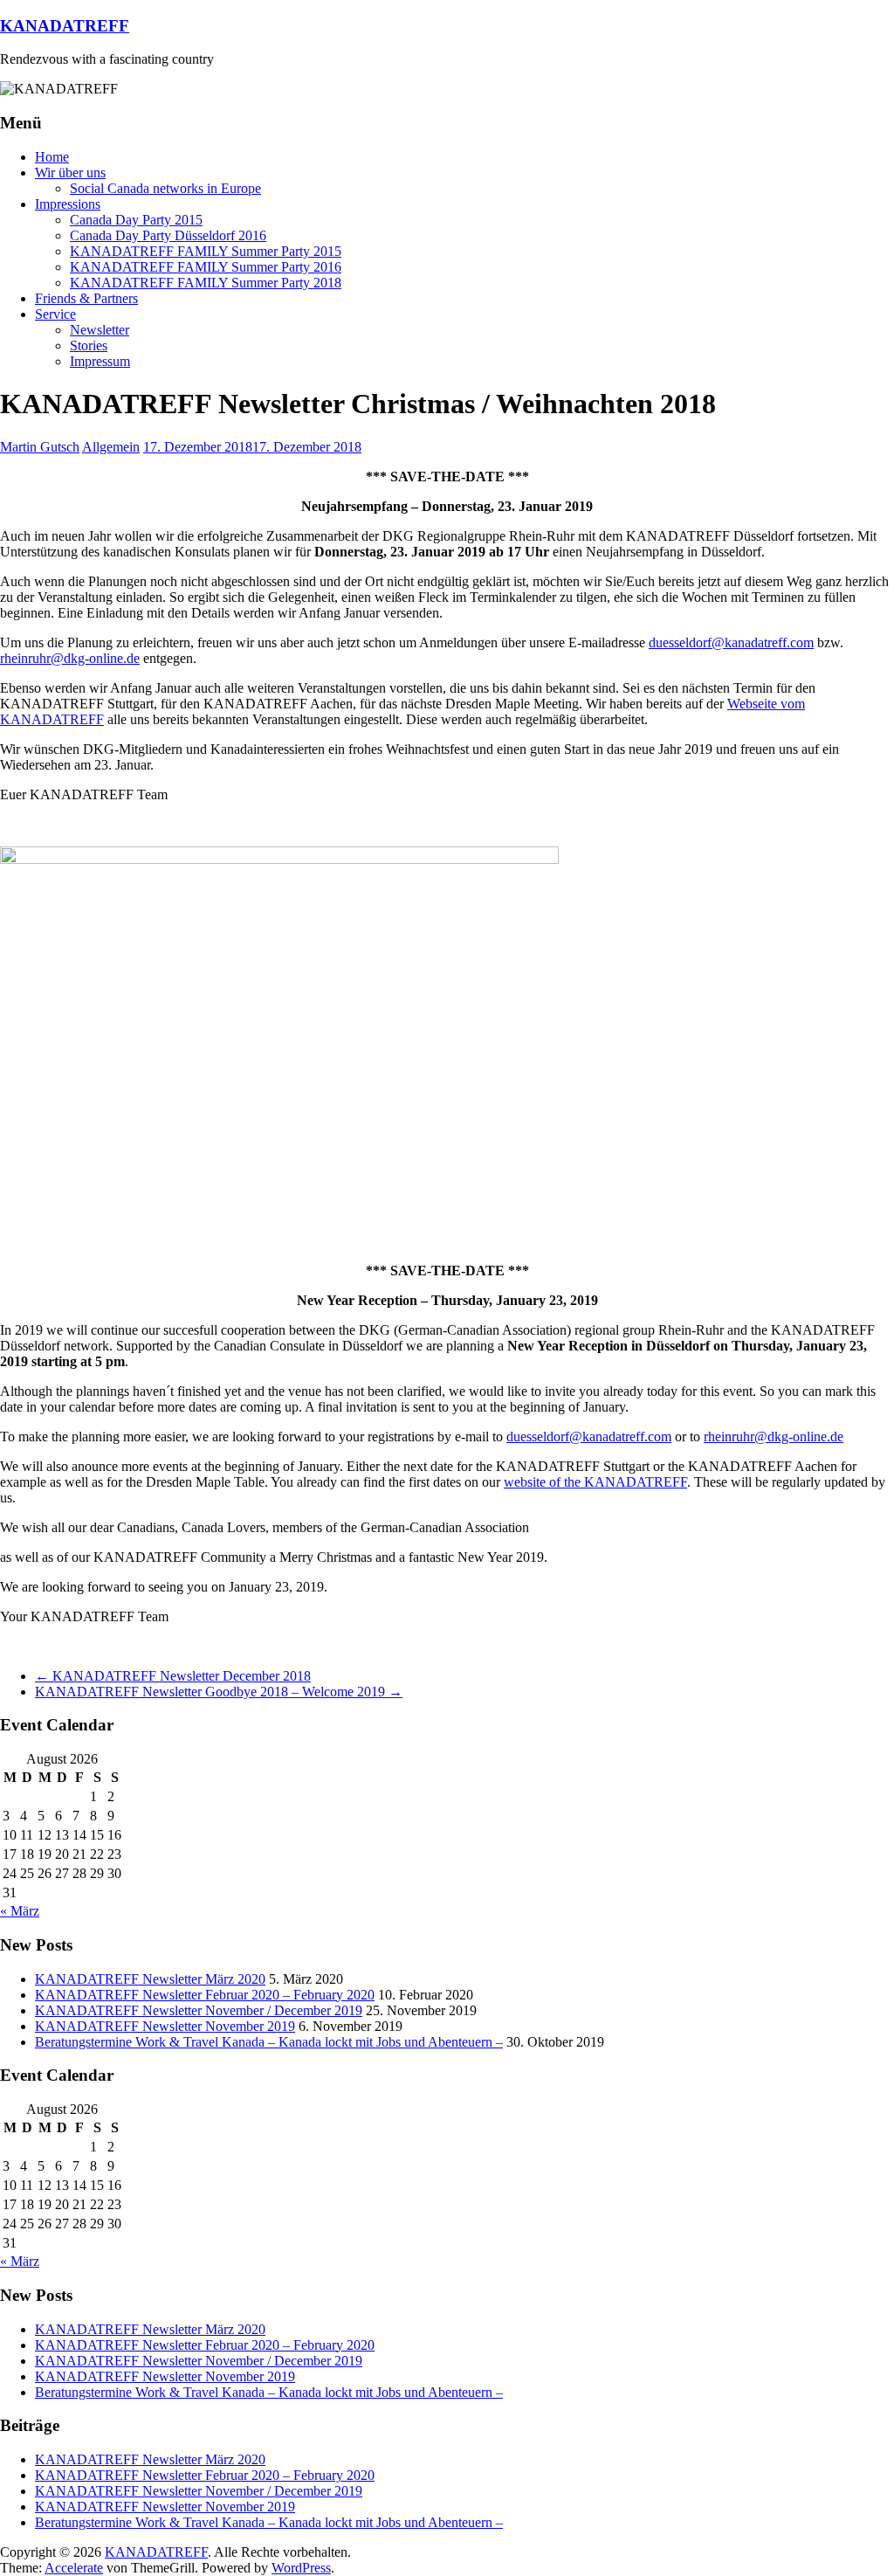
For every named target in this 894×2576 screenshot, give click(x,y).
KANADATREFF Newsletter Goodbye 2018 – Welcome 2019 (219, 1692)
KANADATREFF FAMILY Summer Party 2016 (206, 267)
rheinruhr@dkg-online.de (70, 658)
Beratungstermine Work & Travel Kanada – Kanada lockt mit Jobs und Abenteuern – (269, 2042)
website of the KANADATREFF (595, 1482)
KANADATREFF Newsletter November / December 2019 (199, 2010)
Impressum (100, 361)
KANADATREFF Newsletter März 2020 (150, 1979)
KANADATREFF (65, 26)
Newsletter (100, 330)
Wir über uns (70, 173)
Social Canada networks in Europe (165, 188)
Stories (89, 345)
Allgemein (111, 447)
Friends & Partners (86, 298)
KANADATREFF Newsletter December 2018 (173, 1676)
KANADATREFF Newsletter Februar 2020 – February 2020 (205, 1995)
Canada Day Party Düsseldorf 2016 (168, 235)
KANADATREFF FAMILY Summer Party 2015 (206, 251)
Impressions (68, 204)
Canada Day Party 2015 (136, 220)
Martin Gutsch (40, 447)
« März (20, 1911)
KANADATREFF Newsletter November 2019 (165, 2026)
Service (55, 314)
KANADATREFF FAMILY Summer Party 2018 (206, 283)
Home (52, 157)
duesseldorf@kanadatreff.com (731, 642)
